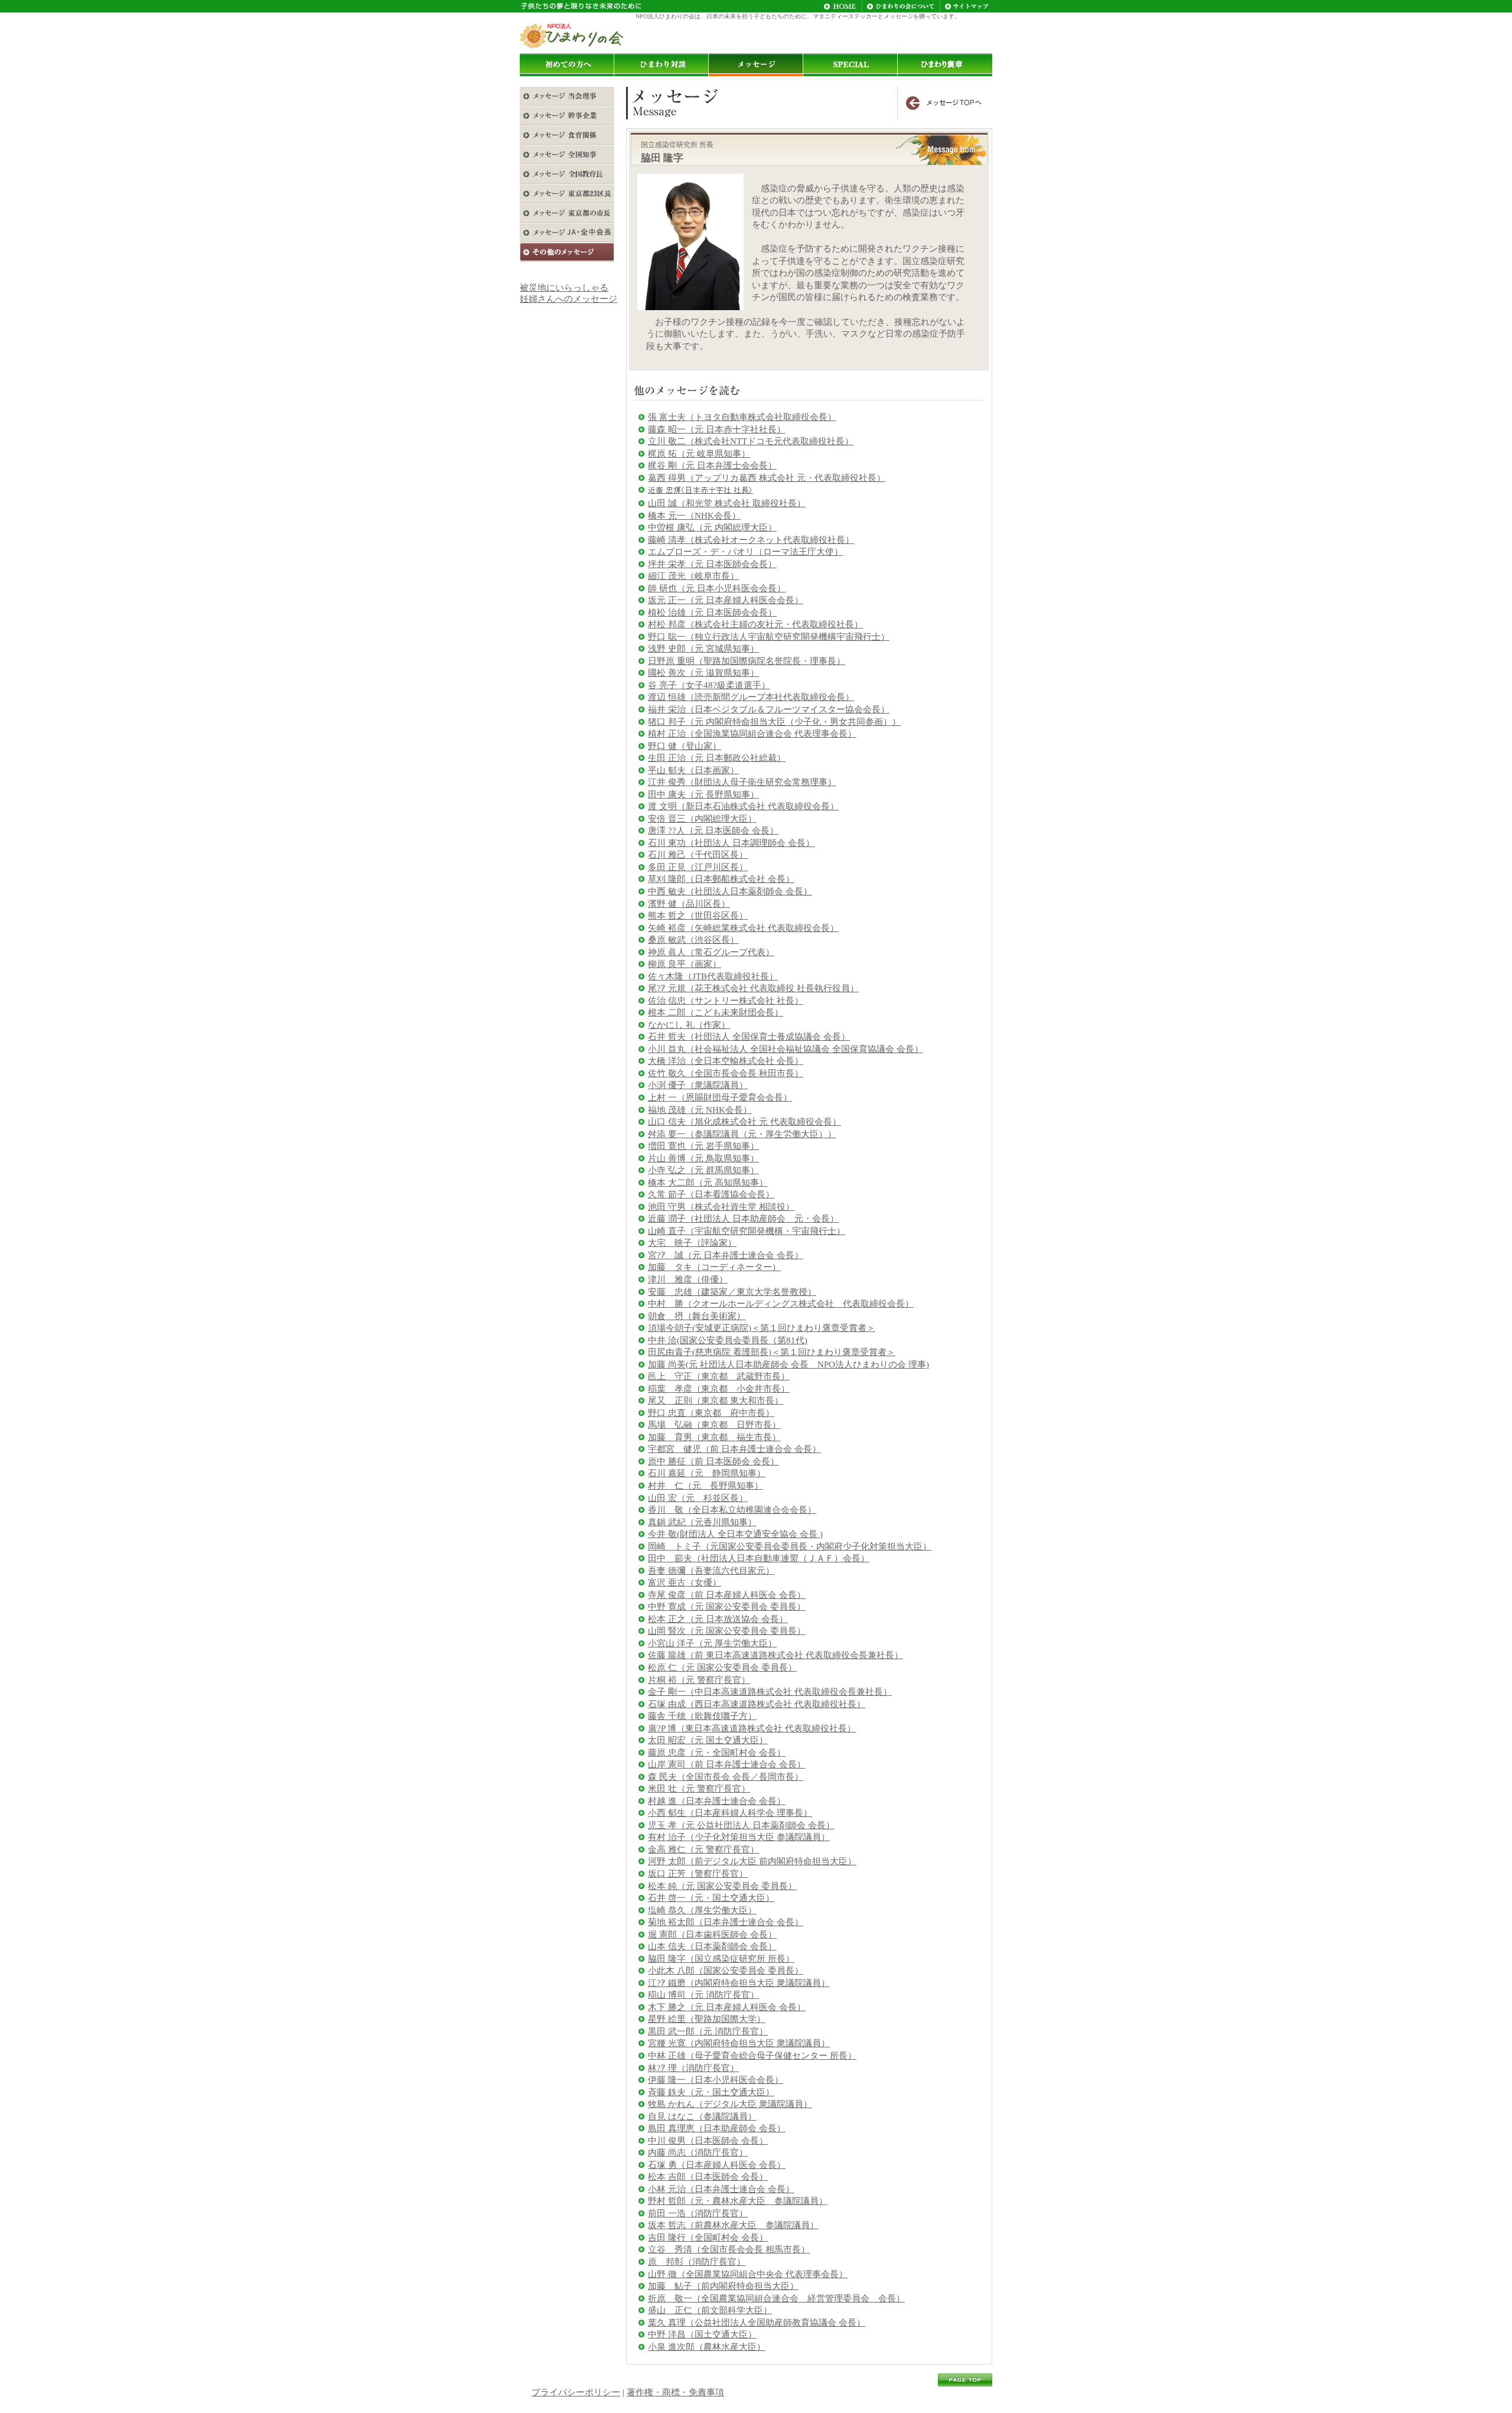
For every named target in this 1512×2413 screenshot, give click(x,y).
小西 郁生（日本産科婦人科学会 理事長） (730, 1813)
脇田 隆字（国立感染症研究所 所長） (721, 1959)
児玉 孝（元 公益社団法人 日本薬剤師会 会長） (741, 1825)
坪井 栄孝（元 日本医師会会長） (712, 564)
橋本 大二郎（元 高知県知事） (708, 1183)
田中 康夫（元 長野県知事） (703, 794)
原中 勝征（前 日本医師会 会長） (713, 1461)
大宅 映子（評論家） (692, 1243)
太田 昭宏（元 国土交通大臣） (708, 1740)
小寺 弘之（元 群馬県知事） (703, 1170)
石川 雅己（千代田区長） (698, 855)
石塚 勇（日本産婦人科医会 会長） (717, 2165)
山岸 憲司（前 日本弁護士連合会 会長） (727, 1764)
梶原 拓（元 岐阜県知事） (699, 454)
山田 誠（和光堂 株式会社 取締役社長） (727, 503)
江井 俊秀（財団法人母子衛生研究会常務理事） (742, 782)
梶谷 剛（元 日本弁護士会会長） (712, 465)
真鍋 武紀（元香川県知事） (702, 1522)
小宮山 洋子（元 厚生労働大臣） (712, 1643)
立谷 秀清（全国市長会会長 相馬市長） (729, 2249)
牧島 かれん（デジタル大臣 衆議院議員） (730, 2104)
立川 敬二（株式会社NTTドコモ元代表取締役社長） (751, 441)
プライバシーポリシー (576, 2392)
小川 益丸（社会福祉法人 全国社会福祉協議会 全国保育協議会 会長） (786, 1049)
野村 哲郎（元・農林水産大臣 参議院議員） (738, 2201)
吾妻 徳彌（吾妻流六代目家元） (711, 1571)
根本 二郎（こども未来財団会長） (716, 1012)
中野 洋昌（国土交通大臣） (702, 2334)
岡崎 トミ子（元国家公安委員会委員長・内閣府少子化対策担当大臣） (790, 1546)
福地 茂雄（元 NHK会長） (700, 1110)
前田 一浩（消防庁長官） (698, 2213)
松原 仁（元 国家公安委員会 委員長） (722, 1668)
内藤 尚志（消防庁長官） (698, 2153)
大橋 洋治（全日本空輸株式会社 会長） (726, 1061)
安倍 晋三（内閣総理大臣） (702, 819)
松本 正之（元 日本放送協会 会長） (718, 1619)
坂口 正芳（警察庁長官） (698, 1874)
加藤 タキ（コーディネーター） (714, 1267)
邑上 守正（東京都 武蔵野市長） (719, 1376)
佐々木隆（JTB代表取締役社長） (713, 976)
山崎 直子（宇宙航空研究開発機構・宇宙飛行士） (747, 1231)
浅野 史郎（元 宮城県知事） (703, 649)
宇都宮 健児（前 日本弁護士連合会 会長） (734, 1449)
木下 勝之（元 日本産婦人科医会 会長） (727, 2007)
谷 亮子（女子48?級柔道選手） (709, 685)
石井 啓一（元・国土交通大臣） (711, 1898)
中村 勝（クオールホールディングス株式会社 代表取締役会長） (781, 1304)
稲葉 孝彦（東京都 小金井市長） (719, 1389)
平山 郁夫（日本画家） (693, 770)
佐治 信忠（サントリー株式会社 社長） (726, 1001)
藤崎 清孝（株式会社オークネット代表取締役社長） (751, 540)
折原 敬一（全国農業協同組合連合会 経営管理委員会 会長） (776, 2298)
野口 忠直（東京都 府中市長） (711, 1413)
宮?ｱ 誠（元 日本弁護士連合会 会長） (726, 1255)
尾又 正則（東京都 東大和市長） (716, 1401)
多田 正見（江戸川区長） (698, 867)
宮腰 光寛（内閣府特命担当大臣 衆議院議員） (739, 2043)
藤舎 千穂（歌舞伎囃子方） (702, 1716)
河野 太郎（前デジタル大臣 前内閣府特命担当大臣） (752, 1861)
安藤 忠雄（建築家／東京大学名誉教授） (732, 1292)
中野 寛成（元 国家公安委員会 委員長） (727, 1607)
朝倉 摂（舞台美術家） (697, 1316)
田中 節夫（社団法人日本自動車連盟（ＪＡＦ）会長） (759, 1558)
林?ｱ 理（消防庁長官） (693, 2068)
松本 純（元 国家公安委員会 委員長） (722, 1886)
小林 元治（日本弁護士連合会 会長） (721, 2189)
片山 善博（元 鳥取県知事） (703, 1158)
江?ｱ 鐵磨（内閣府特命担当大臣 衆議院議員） (739, 1983)
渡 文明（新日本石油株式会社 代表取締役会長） (743, 806)
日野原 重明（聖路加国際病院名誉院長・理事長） (747, 661)
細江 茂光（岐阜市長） (693, 576)
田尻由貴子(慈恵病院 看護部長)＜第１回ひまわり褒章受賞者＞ (772, 1352)
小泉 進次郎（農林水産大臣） (707, 2347)
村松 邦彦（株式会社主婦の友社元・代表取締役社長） (755, 624)
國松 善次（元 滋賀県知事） (703, 673)
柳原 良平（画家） (685, 964)
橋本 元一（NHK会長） (694, 516)
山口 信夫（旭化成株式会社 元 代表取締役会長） (744, 1122)
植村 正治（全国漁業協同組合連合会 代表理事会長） (752, 734)
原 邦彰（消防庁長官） (697, 2262)
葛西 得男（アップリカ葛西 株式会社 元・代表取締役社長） (767, 478)
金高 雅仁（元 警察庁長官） (703, 1849)
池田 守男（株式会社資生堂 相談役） (721, 1207)
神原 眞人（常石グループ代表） (711, 952)
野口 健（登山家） (685, 746)
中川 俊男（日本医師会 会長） (708, 2141)
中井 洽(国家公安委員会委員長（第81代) (728, 1340)
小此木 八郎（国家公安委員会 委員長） (726, 1971)
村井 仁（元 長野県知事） (706, 1486)
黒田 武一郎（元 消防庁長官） (708, 2031)
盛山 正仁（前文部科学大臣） (710, 2310)
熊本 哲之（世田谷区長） (698, 916)
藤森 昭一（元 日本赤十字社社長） (717, 429)
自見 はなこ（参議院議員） (702, 2116)
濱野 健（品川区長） (689, 904)
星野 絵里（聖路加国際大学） (707, 2019)
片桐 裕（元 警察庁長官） (699, 1680)
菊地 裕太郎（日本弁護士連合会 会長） (726, 1922)
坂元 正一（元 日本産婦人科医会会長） (726, 600)
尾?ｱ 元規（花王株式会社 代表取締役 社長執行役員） (753, 988)
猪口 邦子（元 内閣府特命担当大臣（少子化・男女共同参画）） (774, 722)
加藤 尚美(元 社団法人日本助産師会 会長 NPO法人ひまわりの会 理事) (788, 1365)
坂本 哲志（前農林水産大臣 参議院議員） (733, 2225)
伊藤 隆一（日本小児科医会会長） (716, 2080)
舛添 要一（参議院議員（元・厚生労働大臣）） (742, 1134)
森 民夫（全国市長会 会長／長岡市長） (726, 1777)
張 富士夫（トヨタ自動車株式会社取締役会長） (742, 417)
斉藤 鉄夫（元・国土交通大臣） (711, 2092)
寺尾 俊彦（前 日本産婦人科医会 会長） (727, 1595)
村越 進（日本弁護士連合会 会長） (717, 1801)
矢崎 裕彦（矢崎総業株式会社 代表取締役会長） (743, 928)
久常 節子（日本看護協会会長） (711, 1194)
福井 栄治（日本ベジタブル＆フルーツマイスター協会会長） (769, 709)
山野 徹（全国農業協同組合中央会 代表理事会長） (748, 2274)
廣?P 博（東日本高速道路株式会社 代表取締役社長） (752, 1728)
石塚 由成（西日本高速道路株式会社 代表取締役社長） (757, 1704)
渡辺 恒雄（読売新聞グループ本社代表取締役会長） (751, 697)
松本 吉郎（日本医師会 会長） (708, 2177)
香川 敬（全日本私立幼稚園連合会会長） (732, 1510)
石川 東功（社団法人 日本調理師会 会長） (731, 843)
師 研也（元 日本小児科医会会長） (717, 588)
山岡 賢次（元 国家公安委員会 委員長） (727, 1631)
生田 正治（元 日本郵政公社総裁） (717, 758)
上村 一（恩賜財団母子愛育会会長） (720, 1098)
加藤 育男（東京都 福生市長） (714, 1437)
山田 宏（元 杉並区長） (698, 1498)
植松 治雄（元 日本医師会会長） (712, 613)
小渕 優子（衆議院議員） (698, 1085)
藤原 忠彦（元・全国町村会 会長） (717, 1753)
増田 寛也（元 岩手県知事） (703, 1146)
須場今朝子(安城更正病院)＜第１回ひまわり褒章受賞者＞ (762, 1328)
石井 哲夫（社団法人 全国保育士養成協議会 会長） (749, 1037)
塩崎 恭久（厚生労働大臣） (702, 1910)
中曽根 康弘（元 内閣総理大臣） (712, 527)
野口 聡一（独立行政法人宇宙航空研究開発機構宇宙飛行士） (769, 637)
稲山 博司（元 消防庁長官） (703, 1995)
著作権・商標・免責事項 (675, 2392)
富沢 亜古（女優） (685, 1582)
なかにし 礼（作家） (689, 1025)
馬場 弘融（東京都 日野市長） (714, 1425)
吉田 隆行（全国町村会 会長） (708, 2238)
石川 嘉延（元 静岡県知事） (707, 1473)
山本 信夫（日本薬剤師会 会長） (712, 1946)
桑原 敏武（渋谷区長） (693, 940)
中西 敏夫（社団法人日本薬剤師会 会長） (730, 891)
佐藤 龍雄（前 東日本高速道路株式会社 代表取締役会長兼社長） (775, 1655)
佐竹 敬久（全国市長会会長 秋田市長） (726, 1073)
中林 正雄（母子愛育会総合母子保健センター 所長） (752, 2056)
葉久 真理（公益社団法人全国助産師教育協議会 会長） (757, 2323)
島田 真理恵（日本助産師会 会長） (717, 2128)
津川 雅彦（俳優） (688, 1279)
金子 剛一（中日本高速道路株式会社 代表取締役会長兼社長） (770, 1692)
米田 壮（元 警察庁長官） (699, 1789)
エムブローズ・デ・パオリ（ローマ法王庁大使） (745, 552)
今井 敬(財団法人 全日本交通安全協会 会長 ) (735, 1534)
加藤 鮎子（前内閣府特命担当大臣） (723, 2286)
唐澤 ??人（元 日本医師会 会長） (713, 831)
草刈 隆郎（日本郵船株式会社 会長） (721, 879)
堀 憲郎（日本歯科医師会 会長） (712, 1935)
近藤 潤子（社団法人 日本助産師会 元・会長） (743, 1219)
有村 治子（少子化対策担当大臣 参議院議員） (739, 1837)
